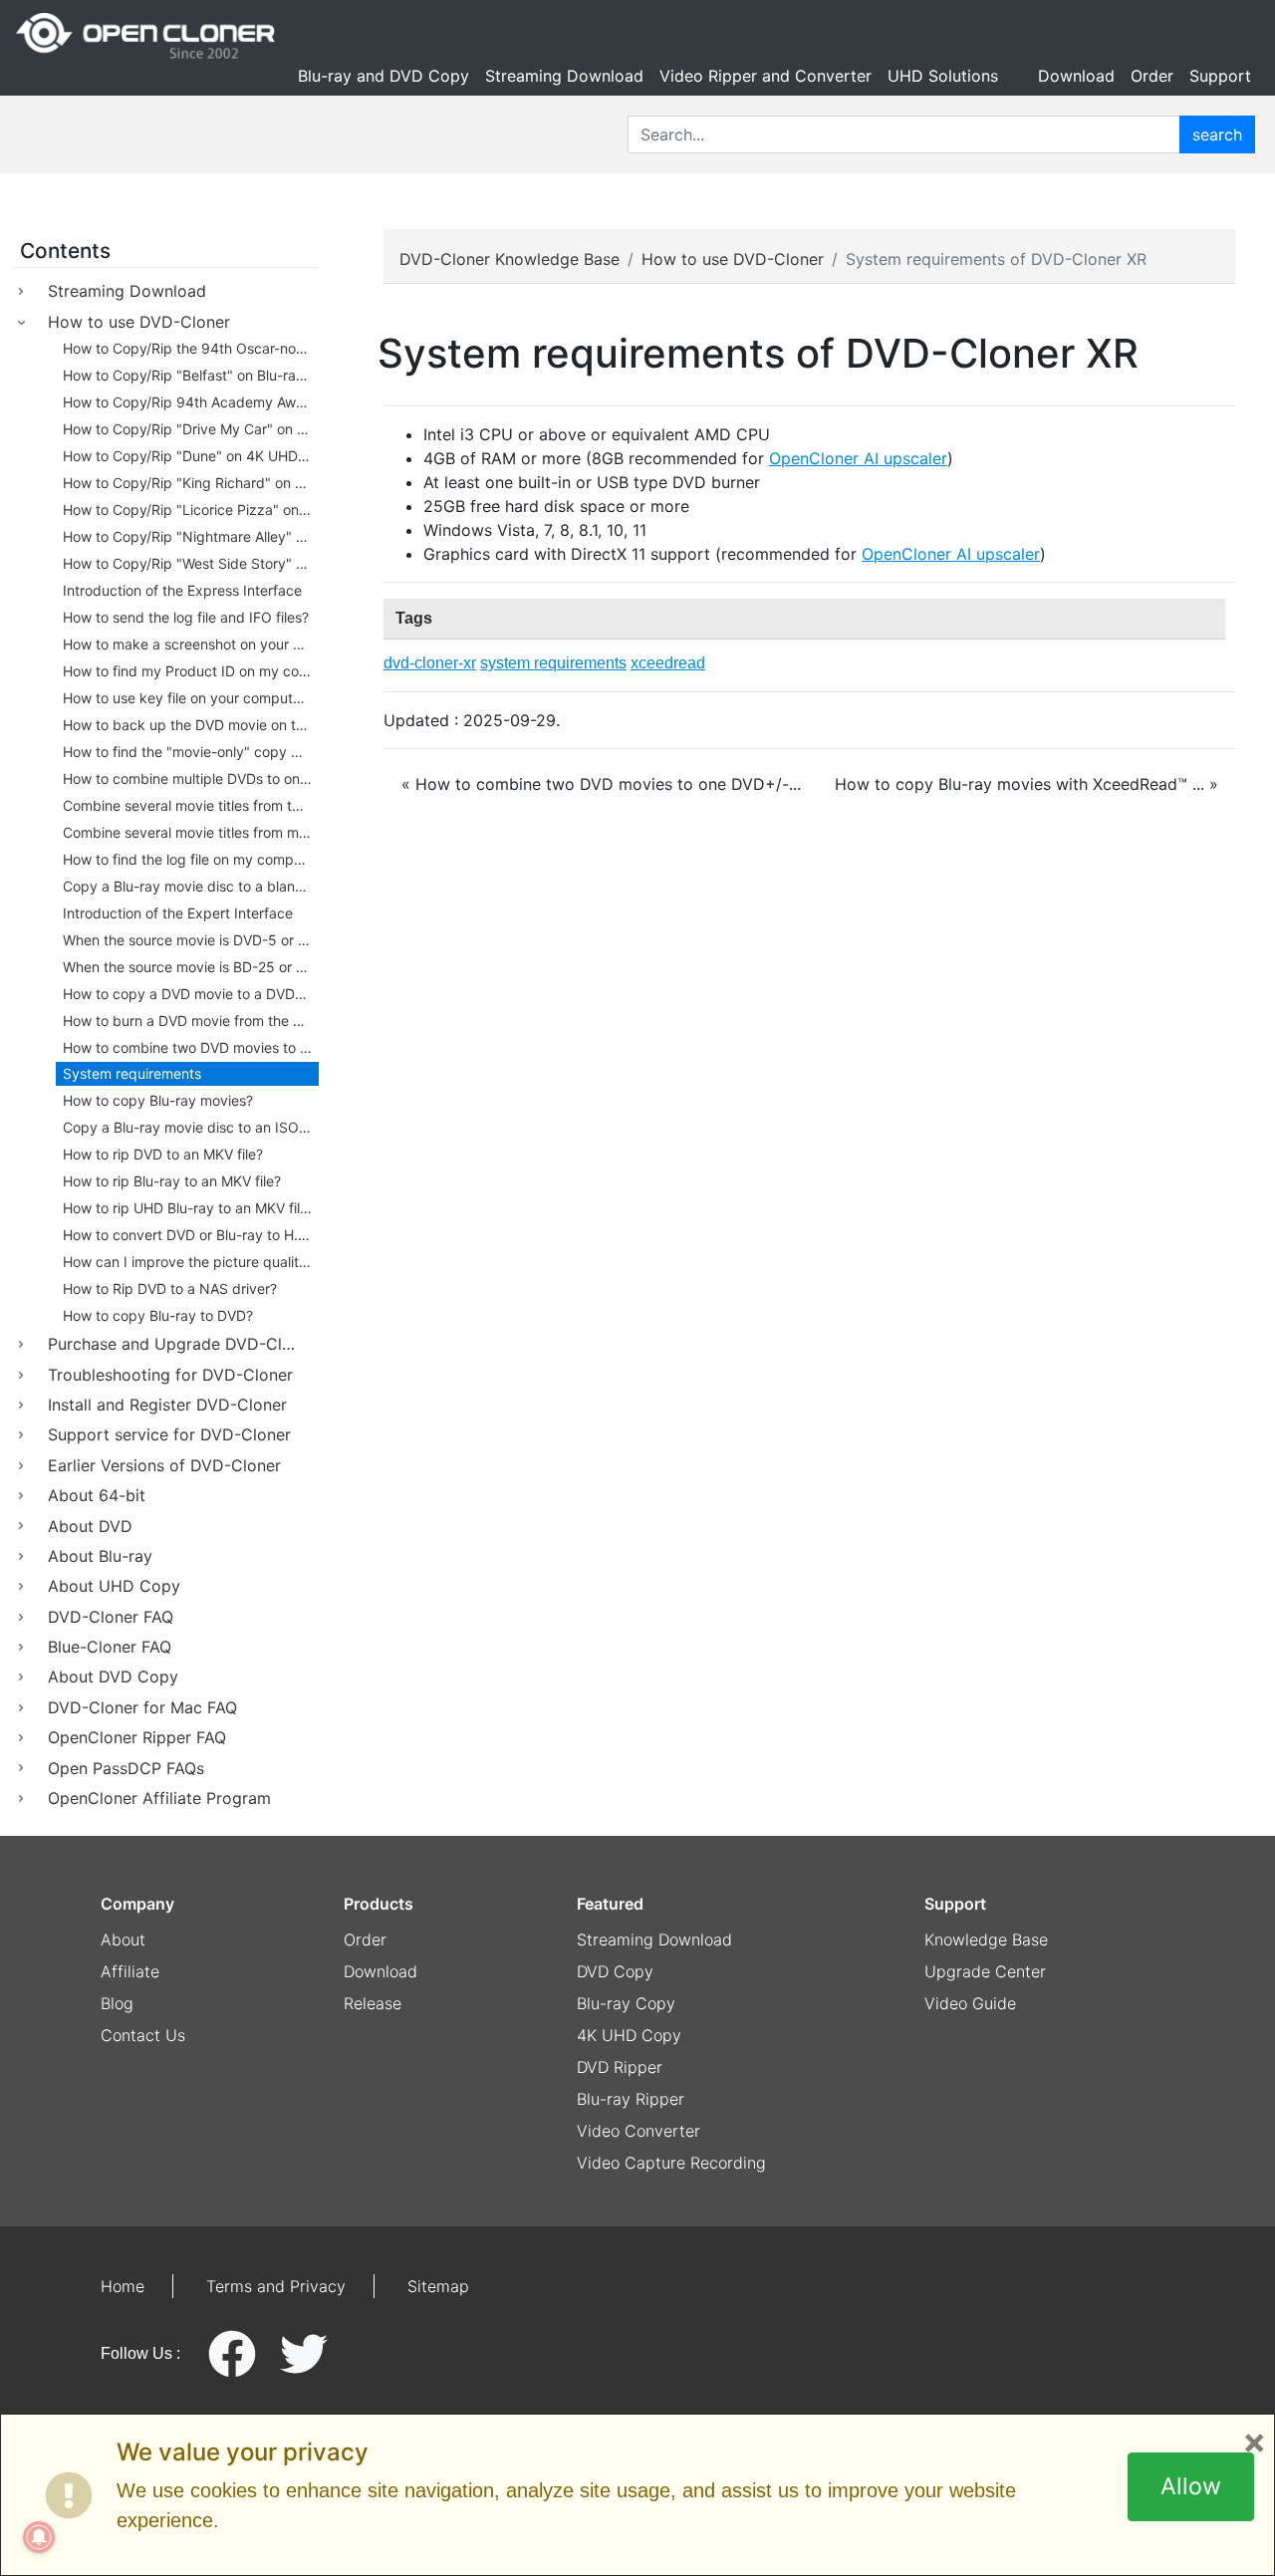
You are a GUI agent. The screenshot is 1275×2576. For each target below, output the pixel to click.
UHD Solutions (943, 76)
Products (379, 1904)
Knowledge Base (986, 1939)
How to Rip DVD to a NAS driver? (170, 1288)
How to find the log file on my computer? (191, 859)
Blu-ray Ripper (631, 2099)
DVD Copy (615, 1971)
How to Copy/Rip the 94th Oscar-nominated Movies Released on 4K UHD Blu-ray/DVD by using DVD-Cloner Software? (191, 348)
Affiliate (130, 1971)
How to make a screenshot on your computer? (191, 644)
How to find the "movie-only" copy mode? (191, 752)
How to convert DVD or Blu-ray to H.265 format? (191, 1235)
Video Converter (638, 2131)
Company (137, 1904)
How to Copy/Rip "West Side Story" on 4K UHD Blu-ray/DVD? (191, 563)
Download (1076, 76)
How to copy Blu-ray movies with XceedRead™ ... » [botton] (1026, 784)
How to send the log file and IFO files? (186, 617)
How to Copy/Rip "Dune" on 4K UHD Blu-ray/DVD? (191, 456)
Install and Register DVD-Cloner (167, 1405)
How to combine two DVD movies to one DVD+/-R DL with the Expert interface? (191, 1047)
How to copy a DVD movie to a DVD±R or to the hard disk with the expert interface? (191, 994)
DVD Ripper (620, 2067)
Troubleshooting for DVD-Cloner (170, 1375)
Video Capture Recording (671, 2163)
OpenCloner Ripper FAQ (137, 1737)
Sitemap (438, 2286)
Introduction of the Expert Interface (178, 913)
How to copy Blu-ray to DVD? (158, 1315)
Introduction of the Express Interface (182, 590)
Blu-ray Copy (626, 2003)
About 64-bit (97, 1495)
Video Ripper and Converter (765, 76)
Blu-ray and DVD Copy (383, 76)
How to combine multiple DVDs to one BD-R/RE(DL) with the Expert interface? (191, 778)
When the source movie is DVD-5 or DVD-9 (191, 940)
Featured (610, 1904)
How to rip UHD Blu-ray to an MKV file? (189, 1208)
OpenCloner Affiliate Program (159, 1798)
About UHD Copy (114, 1586)
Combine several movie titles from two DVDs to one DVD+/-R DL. (191, 805)
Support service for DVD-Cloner (169, 1434)
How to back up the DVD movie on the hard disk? (191, 725)
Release (373, 2003)
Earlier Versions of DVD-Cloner (164, 1465)
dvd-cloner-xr (430, 663)
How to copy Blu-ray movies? (158, 1100)
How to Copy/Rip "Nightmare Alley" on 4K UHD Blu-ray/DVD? (191, 536)
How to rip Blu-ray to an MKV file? (172, 1181)
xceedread (668, 663)
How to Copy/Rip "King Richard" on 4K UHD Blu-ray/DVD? (191, 483)
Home (123, 2286)
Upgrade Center (985, 1971)
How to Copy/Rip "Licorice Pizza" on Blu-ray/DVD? (191, 510)
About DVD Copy (113, 1676)
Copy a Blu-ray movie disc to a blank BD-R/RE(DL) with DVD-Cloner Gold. (191, 886)
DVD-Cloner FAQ (111, 1617)
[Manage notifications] (39, 2537)
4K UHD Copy (629, 2035)
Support (1220, 76)
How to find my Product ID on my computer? (191, 671)
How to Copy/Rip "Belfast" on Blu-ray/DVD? (191, 375)
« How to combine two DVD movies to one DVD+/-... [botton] (601, 784)
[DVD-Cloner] (145, 36)
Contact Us (143, 2035)
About (123, 1939)
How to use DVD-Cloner (139, 322)
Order (1152, 76)
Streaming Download (564, 76)
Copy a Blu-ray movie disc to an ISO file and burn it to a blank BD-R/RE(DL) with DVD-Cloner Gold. (191, 1127)
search (1217, 134)
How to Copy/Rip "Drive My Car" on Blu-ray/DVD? (191, 429)
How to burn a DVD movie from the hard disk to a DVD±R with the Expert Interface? (191, 1021)
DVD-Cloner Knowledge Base (510, 259)
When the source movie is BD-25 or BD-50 (191, 967)
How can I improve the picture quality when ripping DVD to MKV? (191, 1262)
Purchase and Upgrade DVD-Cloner (182, 1344)
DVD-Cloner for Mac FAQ (142, 1707)
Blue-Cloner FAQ (110, 1647)
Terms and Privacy (276, 2286)
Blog (117, 2003)
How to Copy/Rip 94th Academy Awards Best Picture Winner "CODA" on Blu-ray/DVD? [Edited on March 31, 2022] (191, 402)
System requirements (132, 1073)
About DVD (90, 1526)
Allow (1191, 2486)
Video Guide (970, 2003)
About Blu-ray (100, 1556)
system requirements (553, 663)
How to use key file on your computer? (188, 698)
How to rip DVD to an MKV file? (163, 1154)
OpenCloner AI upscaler (858, 458)
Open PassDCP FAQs (126, 1768)
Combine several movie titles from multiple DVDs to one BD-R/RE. (191, 832)
